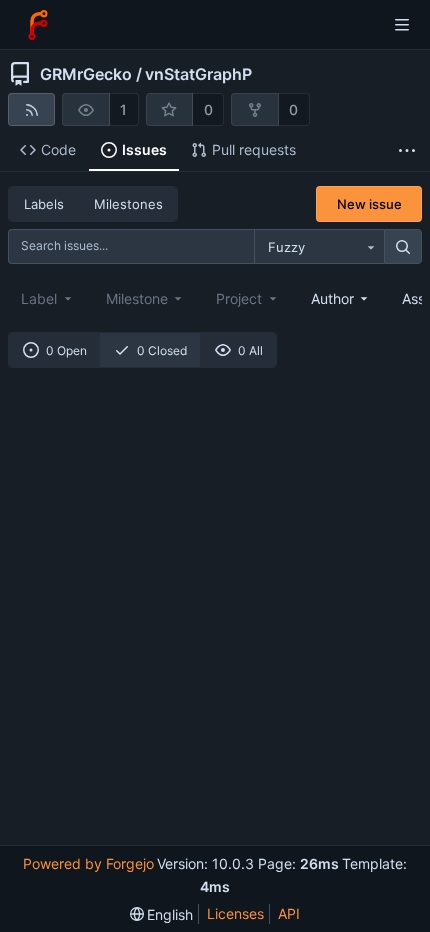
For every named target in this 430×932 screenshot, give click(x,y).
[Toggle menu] (402, 25)
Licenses (235, 913)
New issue (369, 204)
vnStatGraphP (198, 74)
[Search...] (403, 247)
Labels (44, 204)
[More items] (407, 150)
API (289, 913)
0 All (250, 350)
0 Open (66, 350)
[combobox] (319, 247)
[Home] (38, 25)
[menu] (162, 914)
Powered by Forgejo (88, 863)
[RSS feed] (31, 109)
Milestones (128, 204)
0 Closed (162, 350)
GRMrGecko (86, 74)
